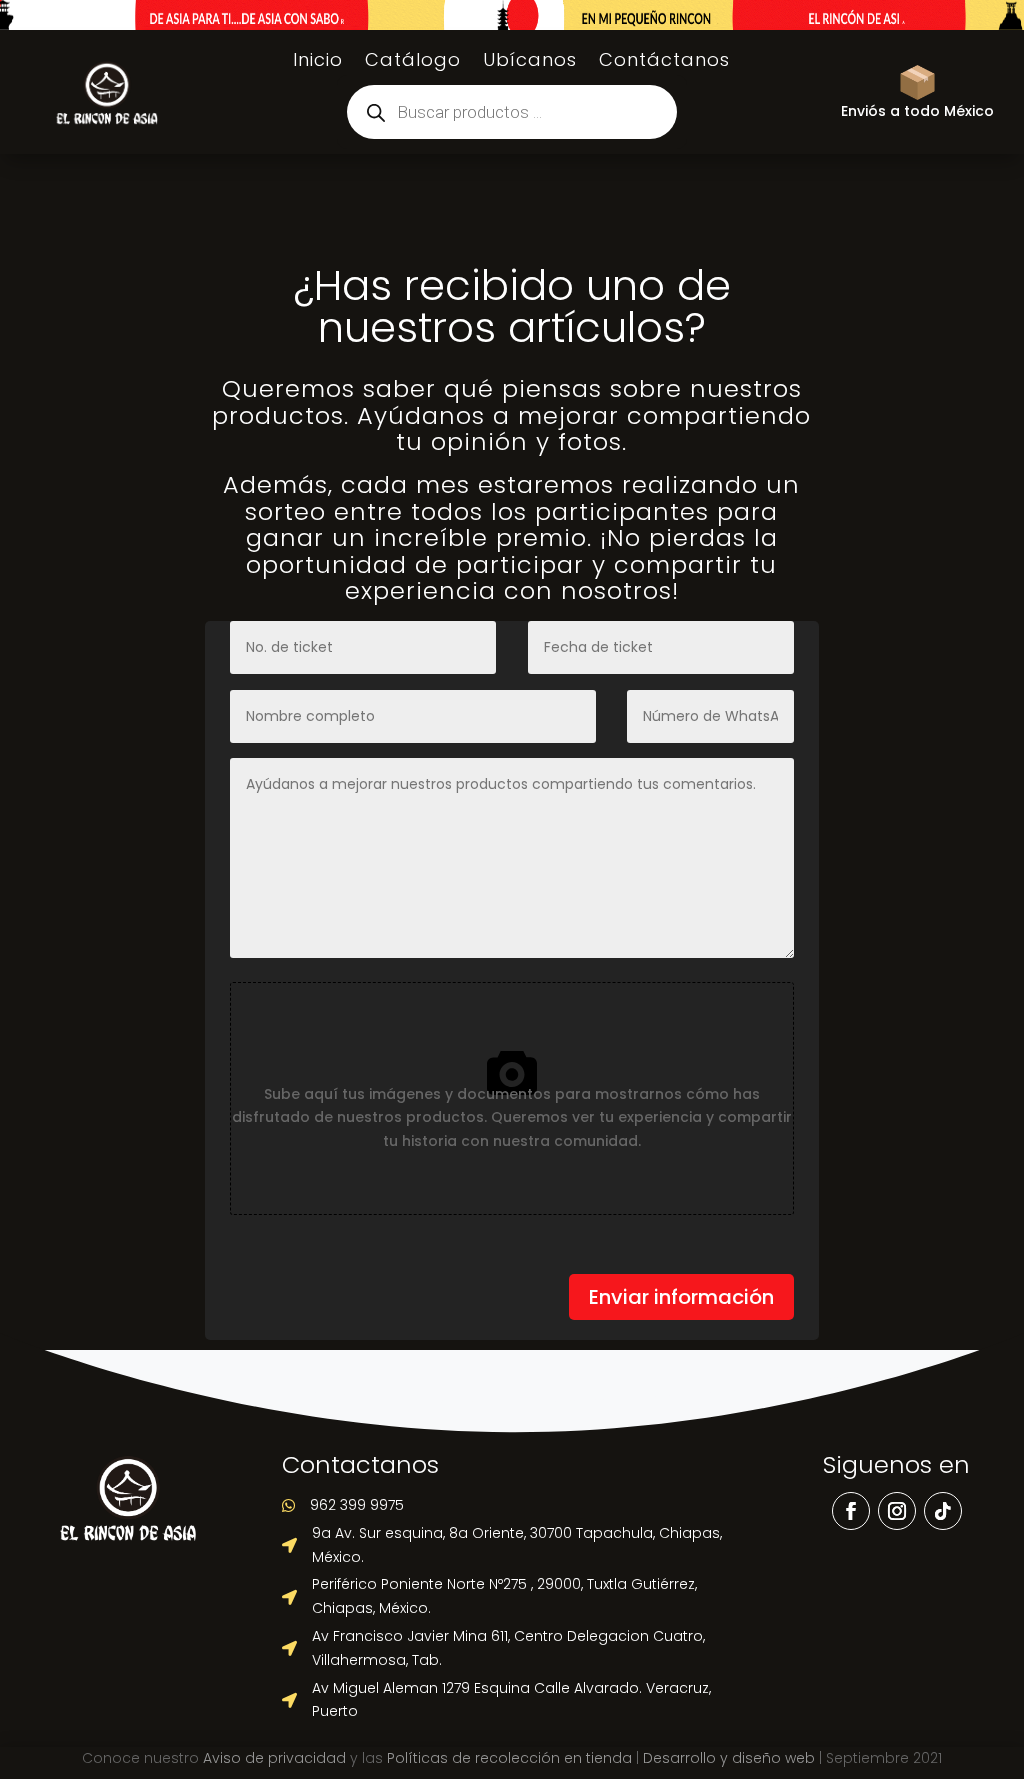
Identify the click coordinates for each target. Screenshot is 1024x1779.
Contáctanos (664, 62)
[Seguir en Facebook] (851, 1511)
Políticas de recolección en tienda (509, 1758)
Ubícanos (530, 62)
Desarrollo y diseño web (729, 1758)
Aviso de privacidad (274, 1758)
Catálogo (413, 62)
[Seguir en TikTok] (943, 1511)
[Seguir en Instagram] (897, 1511)
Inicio (318, 62)
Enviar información (681, 1297)
